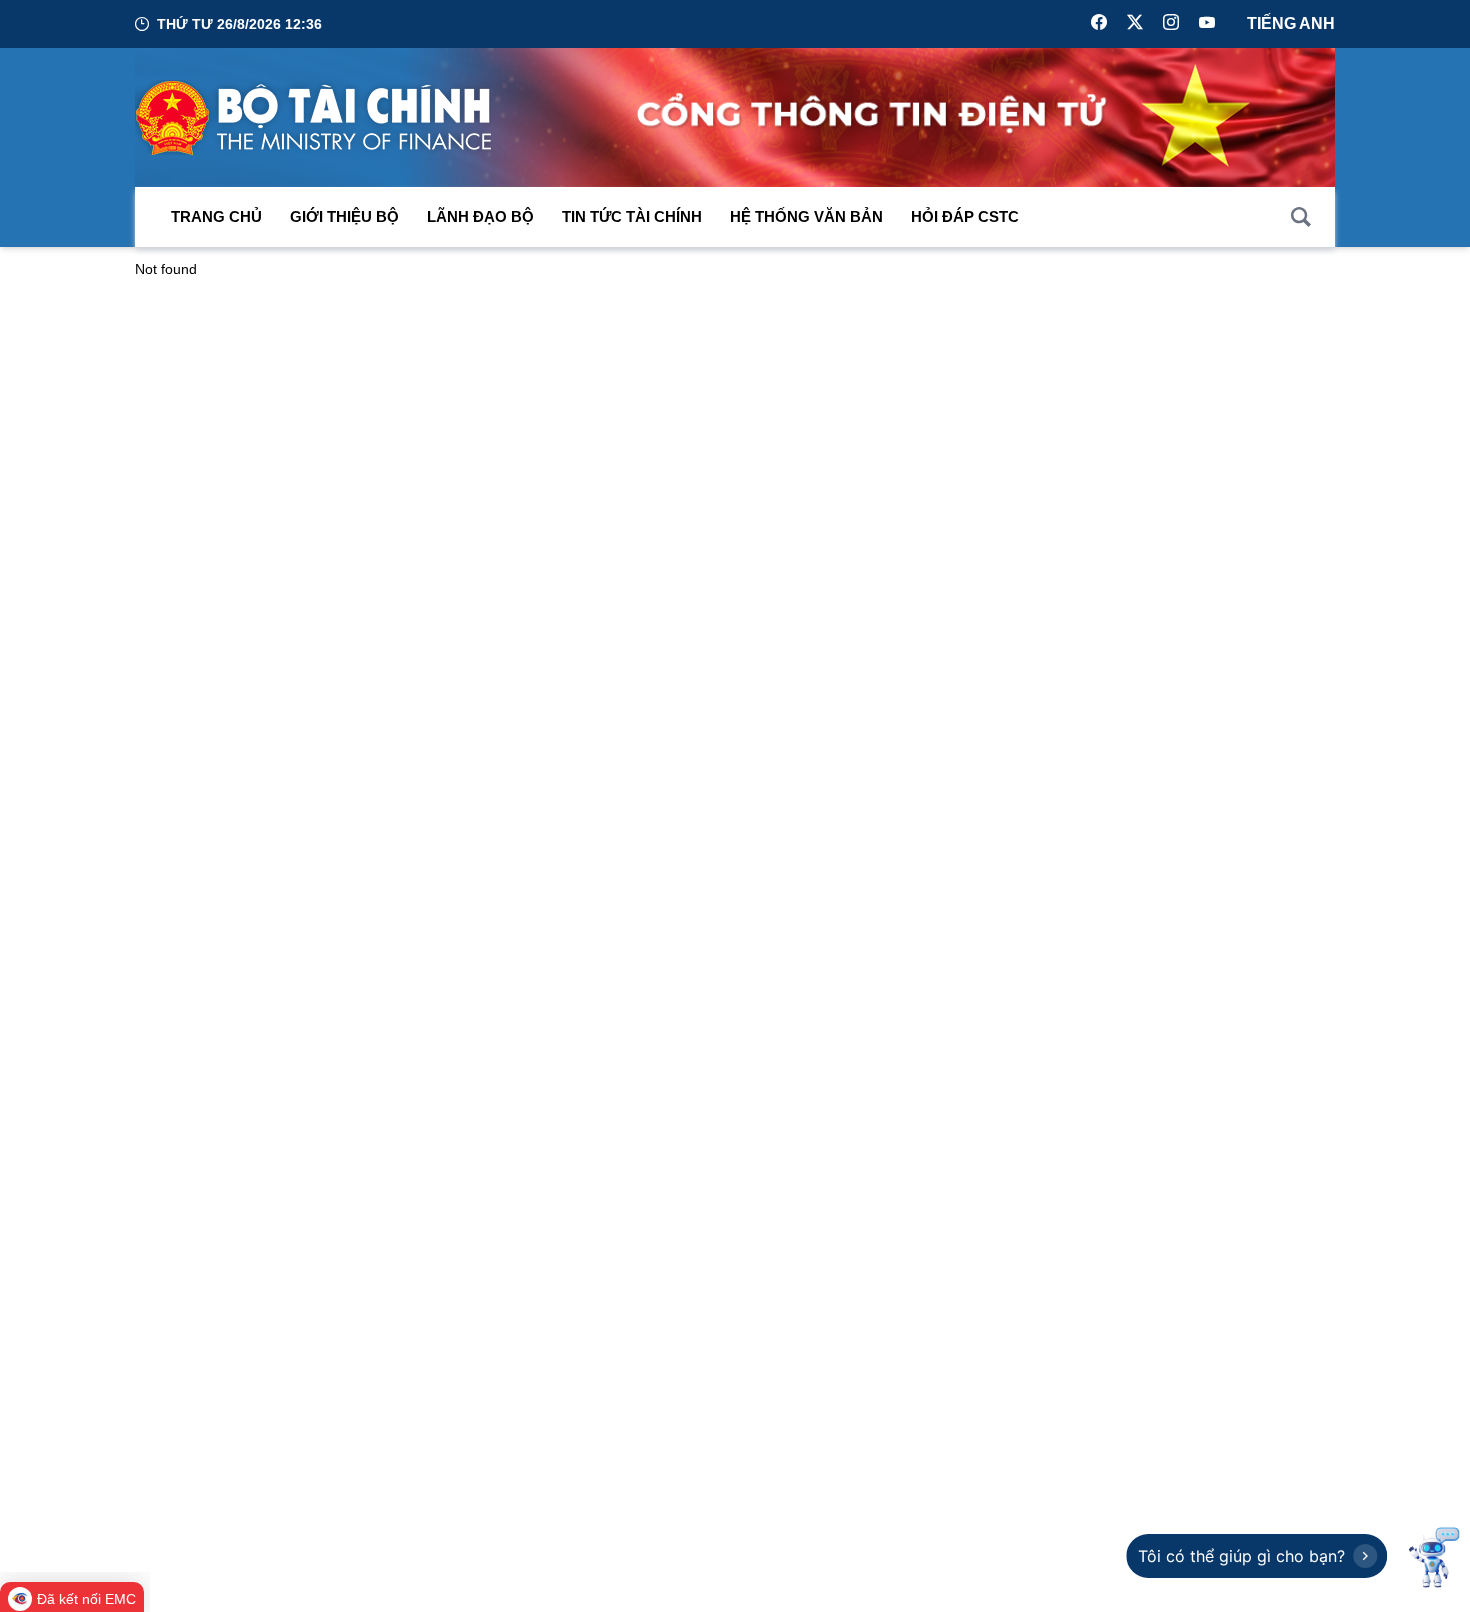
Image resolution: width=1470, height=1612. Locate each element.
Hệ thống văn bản (806, 216)
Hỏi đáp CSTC (965, 216)
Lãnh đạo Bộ (480, 216)
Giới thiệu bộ (344, 216)
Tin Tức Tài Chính (632, 216)
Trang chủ (216, 216)
